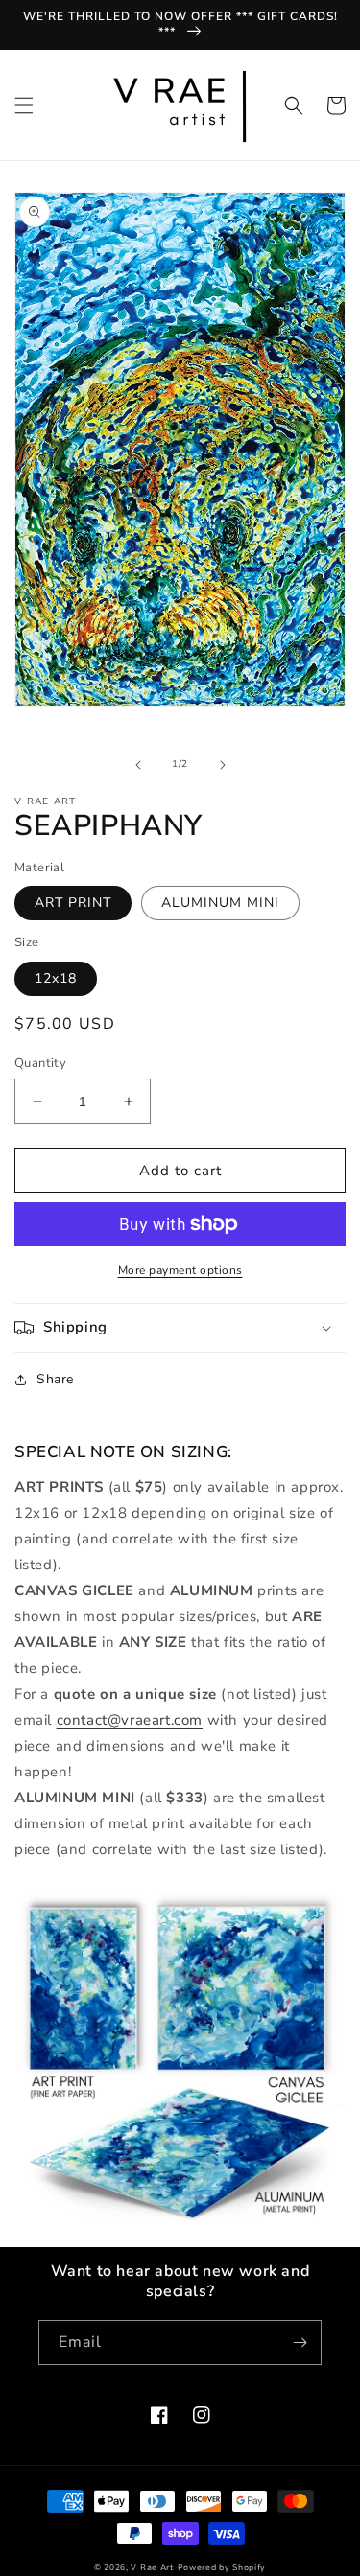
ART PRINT (73, 903)
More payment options (180, 1270)
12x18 (56, 978)
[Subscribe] (300, 2343)
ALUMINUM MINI (220, 903)
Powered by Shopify (222, 2568)
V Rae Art (152, 2568)
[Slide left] (138, 765)
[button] (24, 105)
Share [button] (55, 1379)
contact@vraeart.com (130, 1720)
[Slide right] (223, 765)
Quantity (40, 1063)
